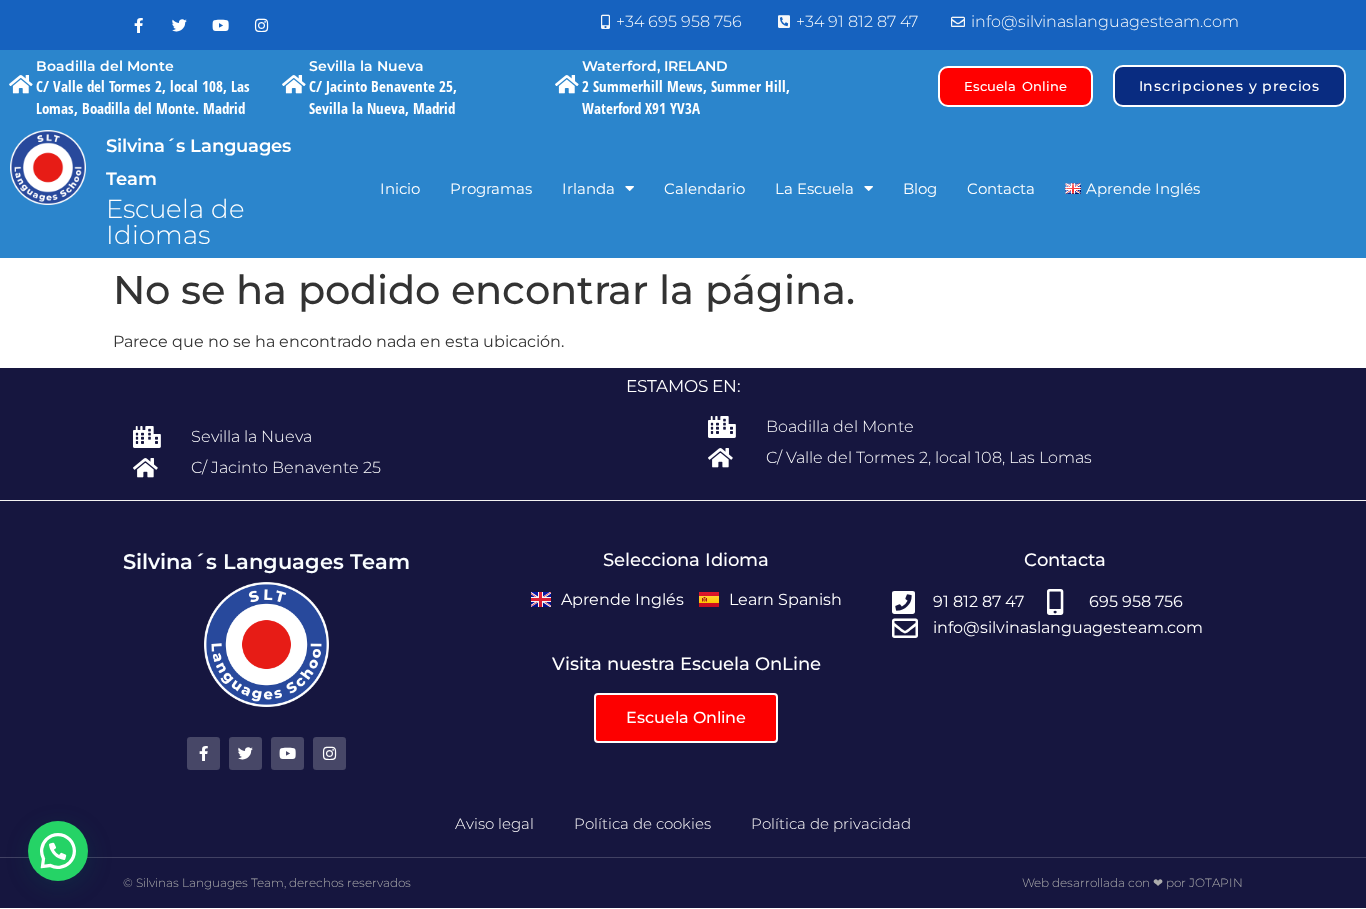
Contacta (1001, 188)
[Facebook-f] (138, 25)
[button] (58, 851)
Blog (920, 188)
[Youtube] (220, 25)
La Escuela (814, 188)
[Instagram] (261, 25)
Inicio (400, 188)
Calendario (704, 188)
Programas (491, 188)
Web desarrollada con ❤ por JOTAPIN (1132, 882)
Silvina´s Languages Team (266, 561)
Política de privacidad (831, 823)
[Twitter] (179, 25)
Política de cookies (642, 823)
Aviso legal (494, 823)
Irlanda (588, 188)
